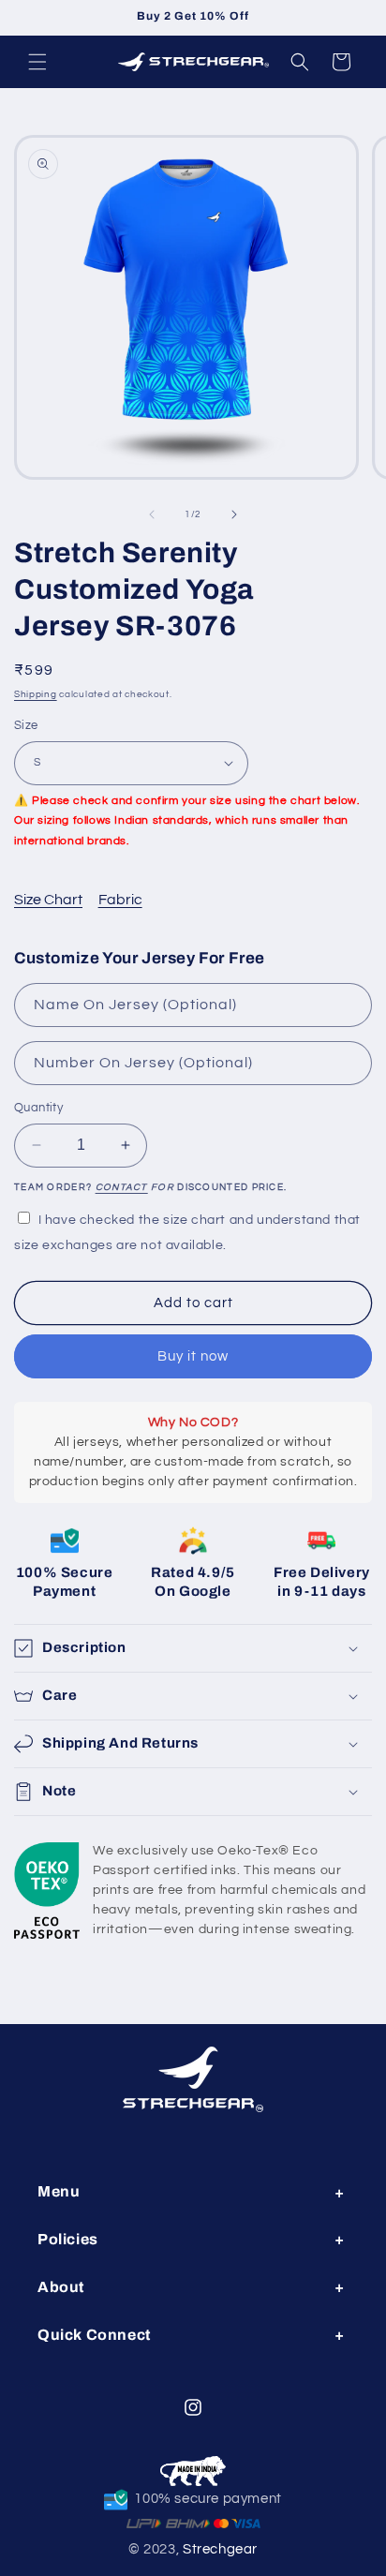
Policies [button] (68, 2239)
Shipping (36, 694)
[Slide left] (152, 514)
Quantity (38, 1108)
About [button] (61, 2287)
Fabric (120, 900)
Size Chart (48, 900)
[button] (37, 62)
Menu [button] (59, 2191)
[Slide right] (234, 514)
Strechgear (220, 2549)
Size (26, 725)
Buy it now (193, 1356)
